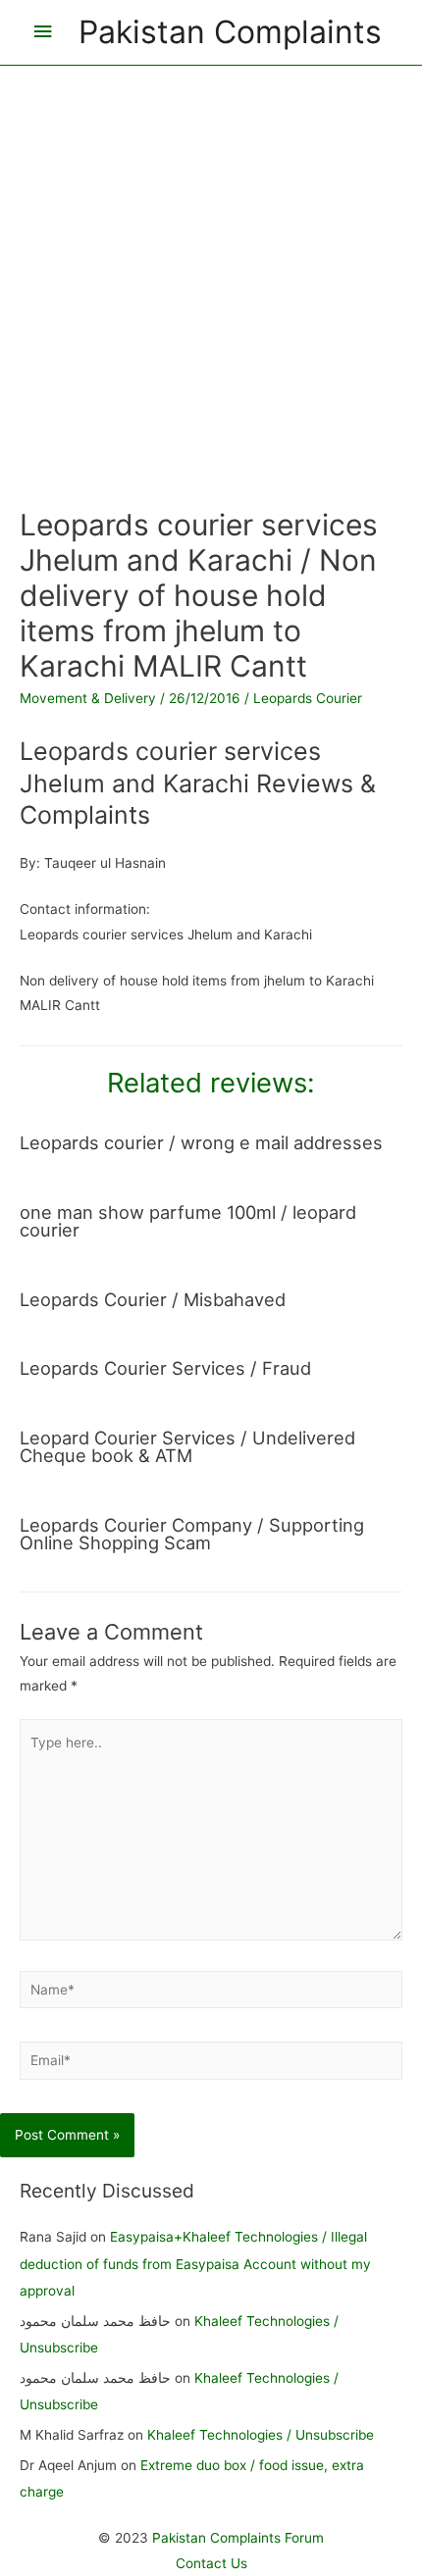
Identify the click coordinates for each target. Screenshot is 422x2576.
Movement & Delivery (88, 698)
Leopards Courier (308, 698)
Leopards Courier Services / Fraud (165, 1368)
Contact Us (211, 2563)
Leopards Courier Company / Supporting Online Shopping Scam (192, 1534)
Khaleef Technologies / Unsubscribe (261, 2435)
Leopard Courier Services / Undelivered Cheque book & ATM (187, 1446)
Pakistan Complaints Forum (238, 2538)
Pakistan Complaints (230, 32)
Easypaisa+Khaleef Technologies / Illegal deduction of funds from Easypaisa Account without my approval (195, 2264)
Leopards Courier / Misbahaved (153, 1299)
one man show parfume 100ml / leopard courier (188, 1221)
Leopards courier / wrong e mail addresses (201, 1142)
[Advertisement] (211, 277)
